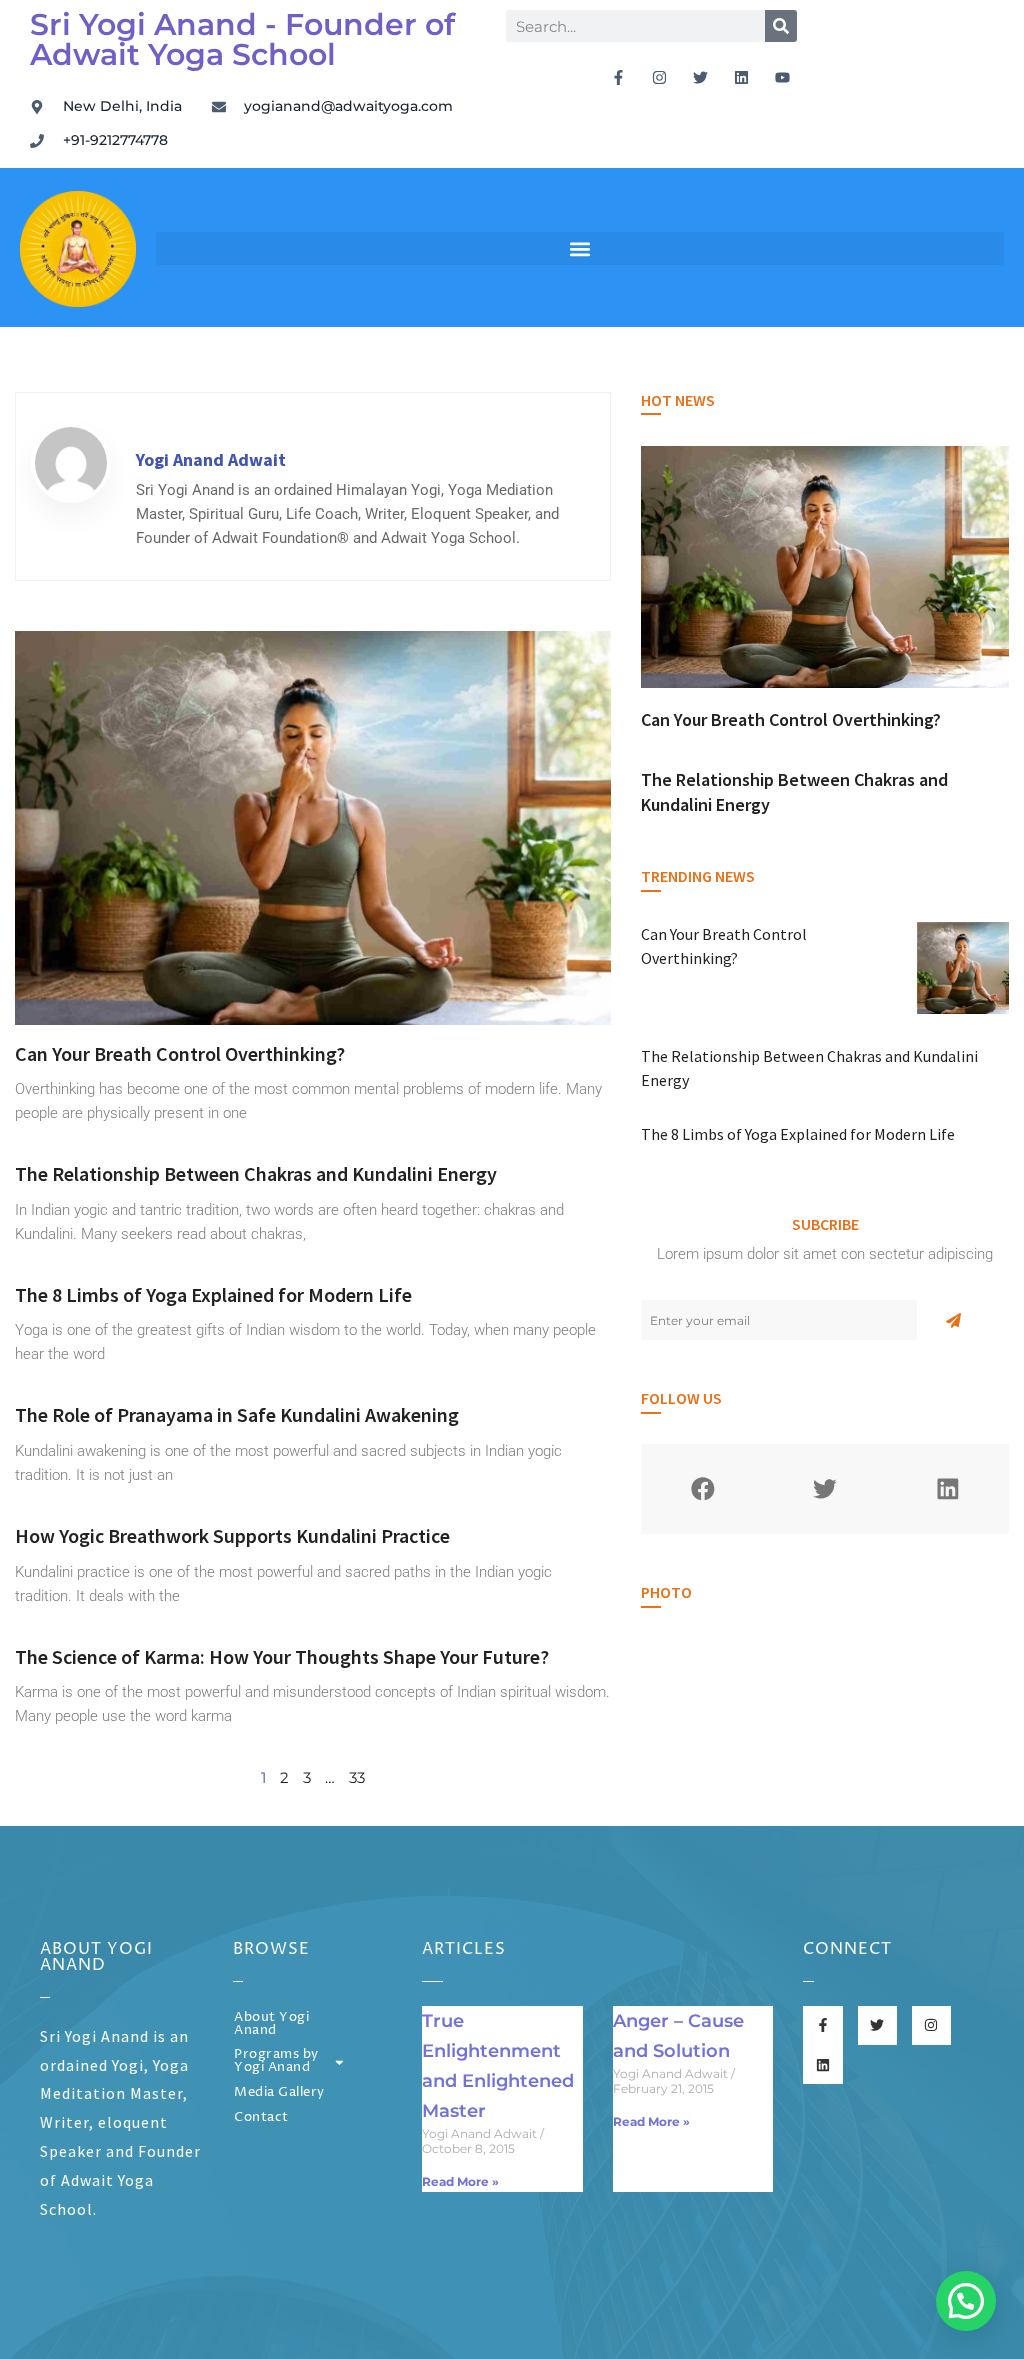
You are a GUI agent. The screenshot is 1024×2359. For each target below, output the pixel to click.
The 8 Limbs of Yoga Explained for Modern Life (213, 1294)
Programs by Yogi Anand (276, 2061)
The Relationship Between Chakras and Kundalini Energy (256, 1173)
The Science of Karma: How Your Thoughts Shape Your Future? (282, 1656)
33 (357, 1777)
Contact (261, 2117)
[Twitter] (700, 77)
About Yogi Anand (271, 2024)
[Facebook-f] (618, 77)
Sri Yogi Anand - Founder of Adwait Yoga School (242, 39)
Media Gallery (279, 2092)
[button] (580, 248)
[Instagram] (659, 77)
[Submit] (953, 1320)
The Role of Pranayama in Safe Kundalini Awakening (237, 1414)
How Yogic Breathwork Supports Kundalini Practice (232, 1535)
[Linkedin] (741, 77)
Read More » (460, 2181)
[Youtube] (782, 77)
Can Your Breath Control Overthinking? (180, 1053)
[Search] (781, 26)
